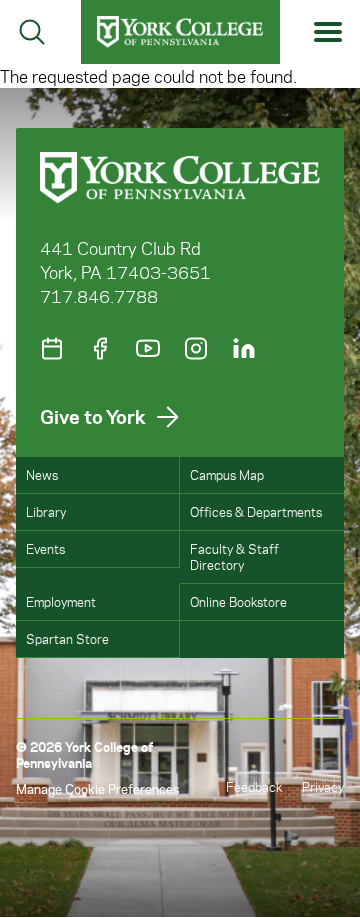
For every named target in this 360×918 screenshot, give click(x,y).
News (42, 474)
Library (46, 511)
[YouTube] (148, 348)
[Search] (32, 32)
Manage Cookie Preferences (97, 788)
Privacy (323, 786)
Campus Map (227, 474)
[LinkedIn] (244, 348)
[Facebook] (100, 348)
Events (45, 548)
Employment (61, 601)
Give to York (93, 416)
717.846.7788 (99, 296)
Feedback (254, 786)
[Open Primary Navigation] (328, 32)
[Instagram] (196, 348)
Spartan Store (67, 638)
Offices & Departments (256, 511)
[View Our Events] (52, 348)
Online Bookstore (238, 601)
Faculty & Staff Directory (234, 556)
